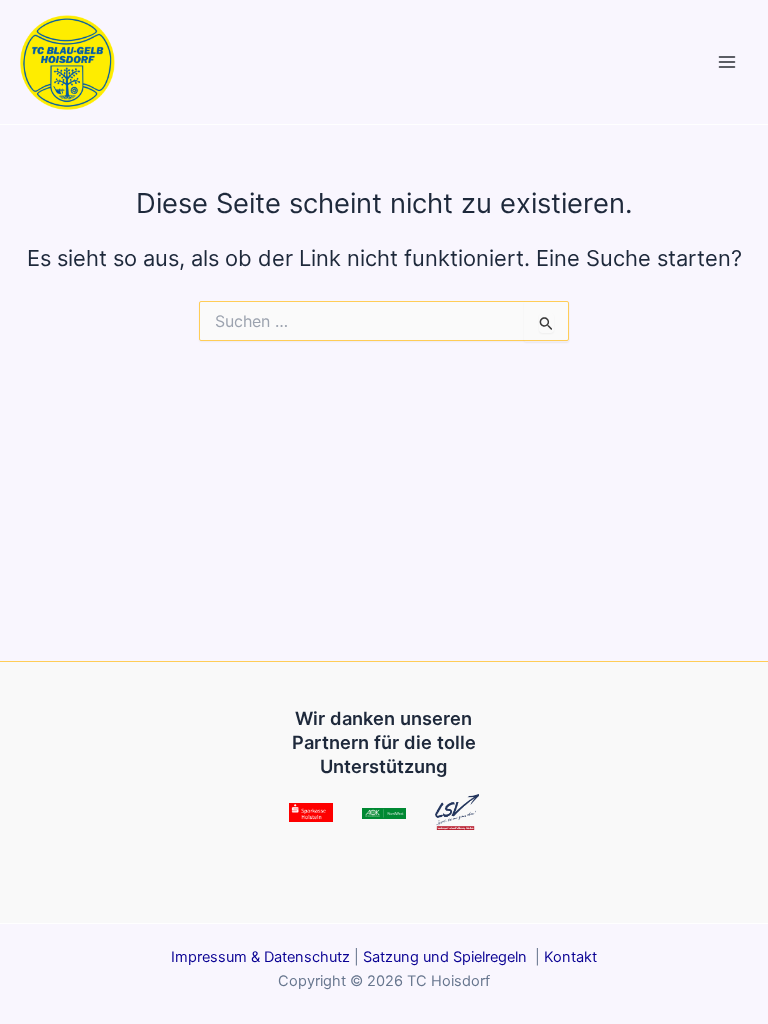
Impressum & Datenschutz (260, 957)
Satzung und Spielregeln (447, 957)
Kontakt (570, 957)
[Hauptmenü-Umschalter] (727, 62)
